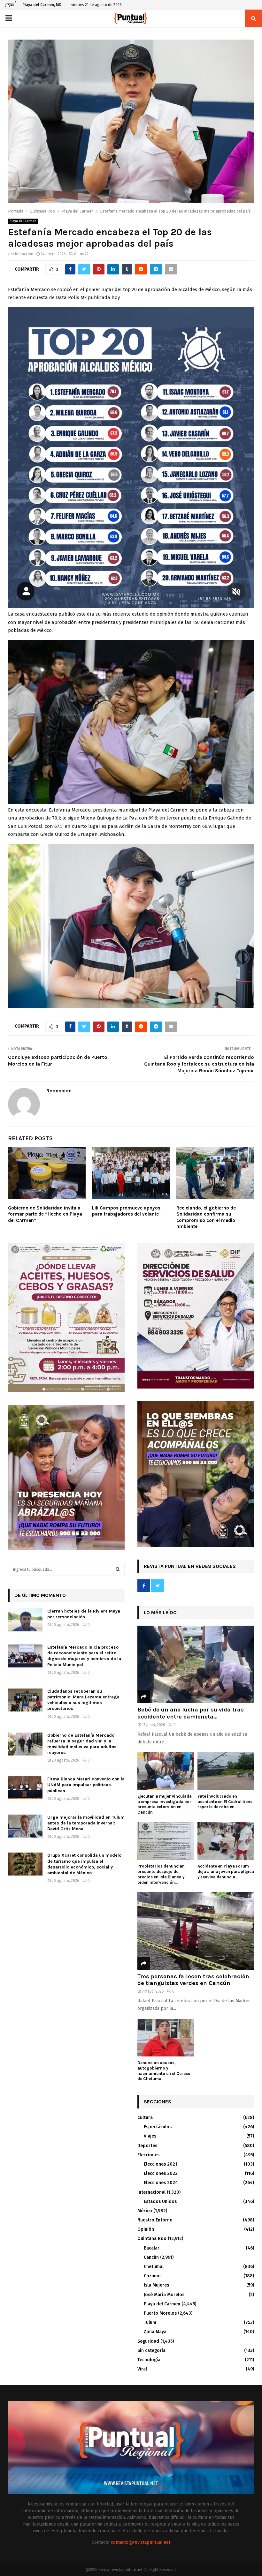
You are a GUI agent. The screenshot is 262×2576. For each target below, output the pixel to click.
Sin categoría (151, 2351)
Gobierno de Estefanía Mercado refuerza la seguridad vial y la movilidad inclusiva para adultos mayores (82, 1744)
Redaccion (24, 254)
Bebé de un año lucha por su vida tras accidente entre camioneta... (191, 1713)
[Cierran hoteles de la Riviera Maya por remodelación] (25, 1620)
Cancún (151, 2257)
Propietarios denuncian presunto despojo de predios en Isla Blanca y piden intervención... (161, 1874)
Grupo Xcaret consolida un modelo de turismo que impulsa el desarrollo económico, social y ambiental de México (84, 1864)
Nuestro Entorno (155, 2220)
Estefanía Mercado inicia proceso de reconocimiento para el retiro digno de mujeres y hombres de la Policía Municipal (84, 1656)
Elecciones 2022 (161, 2173)
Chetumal (154, 2267)
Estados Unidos (160, 2202)
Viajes (150, 2136)
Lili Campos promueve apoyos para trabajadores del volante (126, 1211)
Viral (142, 2369)
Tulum (150, 2322)
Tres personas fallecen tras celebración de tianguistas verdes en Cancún (193, 1980)
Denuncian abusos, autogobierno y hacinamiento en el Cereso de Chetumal (164, 2071)
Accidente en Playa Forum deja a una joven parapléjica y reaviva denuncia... (226, 1872)
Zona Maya (155, 2332)
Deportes (147, 2146)
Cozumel (153, 2276)
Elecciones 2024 (161, 2183)
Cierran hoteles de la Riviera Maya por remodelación (84, 1614)
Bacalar (152, 2248)
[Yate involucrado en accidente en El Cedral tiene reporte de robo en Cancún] (226, 1771)
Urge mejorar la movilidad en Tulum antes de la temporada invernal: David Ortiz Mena (86, 1823)
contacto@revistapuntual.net (141, 2542)
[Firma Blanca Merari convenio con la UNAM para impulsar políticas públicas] (25, 1788)
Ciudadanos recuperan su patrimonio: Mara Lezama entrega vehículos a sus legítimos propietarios (83, 1700)
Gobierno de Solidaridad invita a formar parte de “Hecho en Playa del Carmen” (45, 1214)
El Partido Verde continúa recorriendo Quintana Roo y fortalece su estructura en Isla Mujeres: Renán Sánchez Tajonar (199, 1064)
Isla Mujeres (156, 2285)
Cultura (145, 2118)
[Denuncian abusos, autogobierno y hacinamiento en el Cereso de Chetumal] (166, 2038)
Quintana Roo (152, 2239)
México (145, 2211)
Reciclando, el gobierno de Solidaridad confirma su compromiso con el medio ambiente (206, 1217)
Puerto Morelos (160, 2313)
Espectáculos (158, 2127)
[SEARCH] (118, 1569)
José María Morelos (164, 2295)
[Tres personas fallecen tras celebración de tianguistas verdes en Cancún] (196, 1931)
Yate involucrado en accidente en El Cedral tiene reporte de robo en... (225, 1802)
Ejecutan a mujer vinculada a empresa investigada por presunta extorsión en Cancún (165, 1804)
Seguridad (148, 2341)
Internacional (151, 2192)
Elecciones (148, 2155)
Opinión (146, 2229)
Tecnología (149, 2360)
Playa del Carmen (23, 221)
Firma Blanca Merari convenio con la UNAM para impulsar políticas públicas (86, 1785)
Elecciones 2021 (160, 2164)
